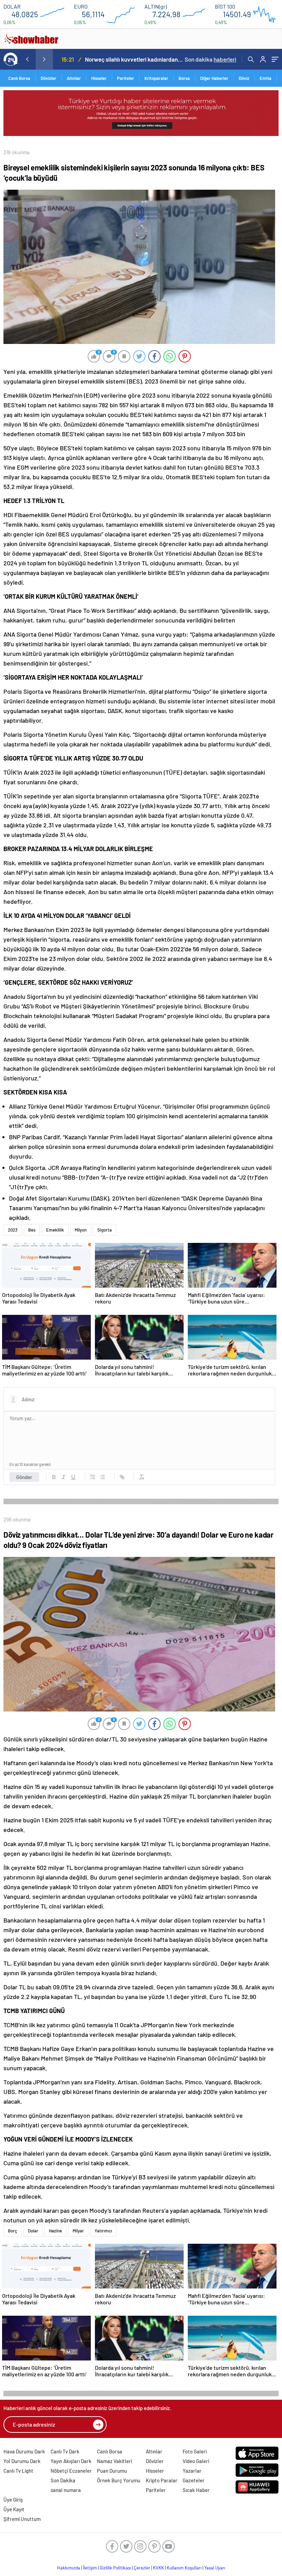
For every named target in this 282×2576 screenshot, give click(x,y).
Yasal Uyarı (215, 2568)
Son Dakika (63, 2480)
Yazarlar (192, 2471)
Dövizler (48, 78)
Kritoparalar (156, 78)
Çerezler (142, 2568)
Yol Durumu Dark (22, 2461)
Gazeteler (194, 2480)
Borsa (184, 78)
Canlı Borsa (19, 78)
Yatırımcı (103, 2231)
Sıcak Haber (196, 2490)
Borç (13, 2231)
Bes (32, 1230)
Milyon (81, 1230)
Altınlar (74, 78)
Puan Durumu (112, 2471)
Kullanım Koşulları (184, 2568)
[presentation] (27, 59)
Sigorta (105, 1230)
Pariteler (126, 78)
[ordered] (93, 1477)
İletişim (90, 2568)
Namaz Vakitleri (115, 2461)
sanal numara (66, 2490)
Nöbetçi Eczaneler (71, 2471)
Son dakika (210, 59)
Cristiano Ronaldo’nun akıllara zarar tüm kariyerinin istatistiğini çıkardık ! (135, 59)
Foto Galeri (195, 2451)
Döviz (244, 78)
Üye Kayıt (14, 2509)
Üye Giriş (13, 2500)
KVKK (159, 2568)
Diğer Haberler (214, 78)
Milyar (78, 2231)
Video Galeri (196, 2461)
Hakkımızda (69, 2568)
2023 (13, 1230)
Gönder (24, 1477)
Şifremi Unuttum (22, 2519)
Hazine (55, 2231)
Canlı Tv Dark (65, 2451)
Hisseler (99, 78)
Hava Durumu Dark (24, 2451)
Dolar (33, 2231)
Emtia (265, 78)
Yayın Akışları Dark (71, 2461)
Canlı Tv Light (18, 2471)
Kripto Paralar (162, 2480)
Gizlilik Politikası (115, 2568)
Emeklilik (55, 1230)
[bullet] (102, 1477)
